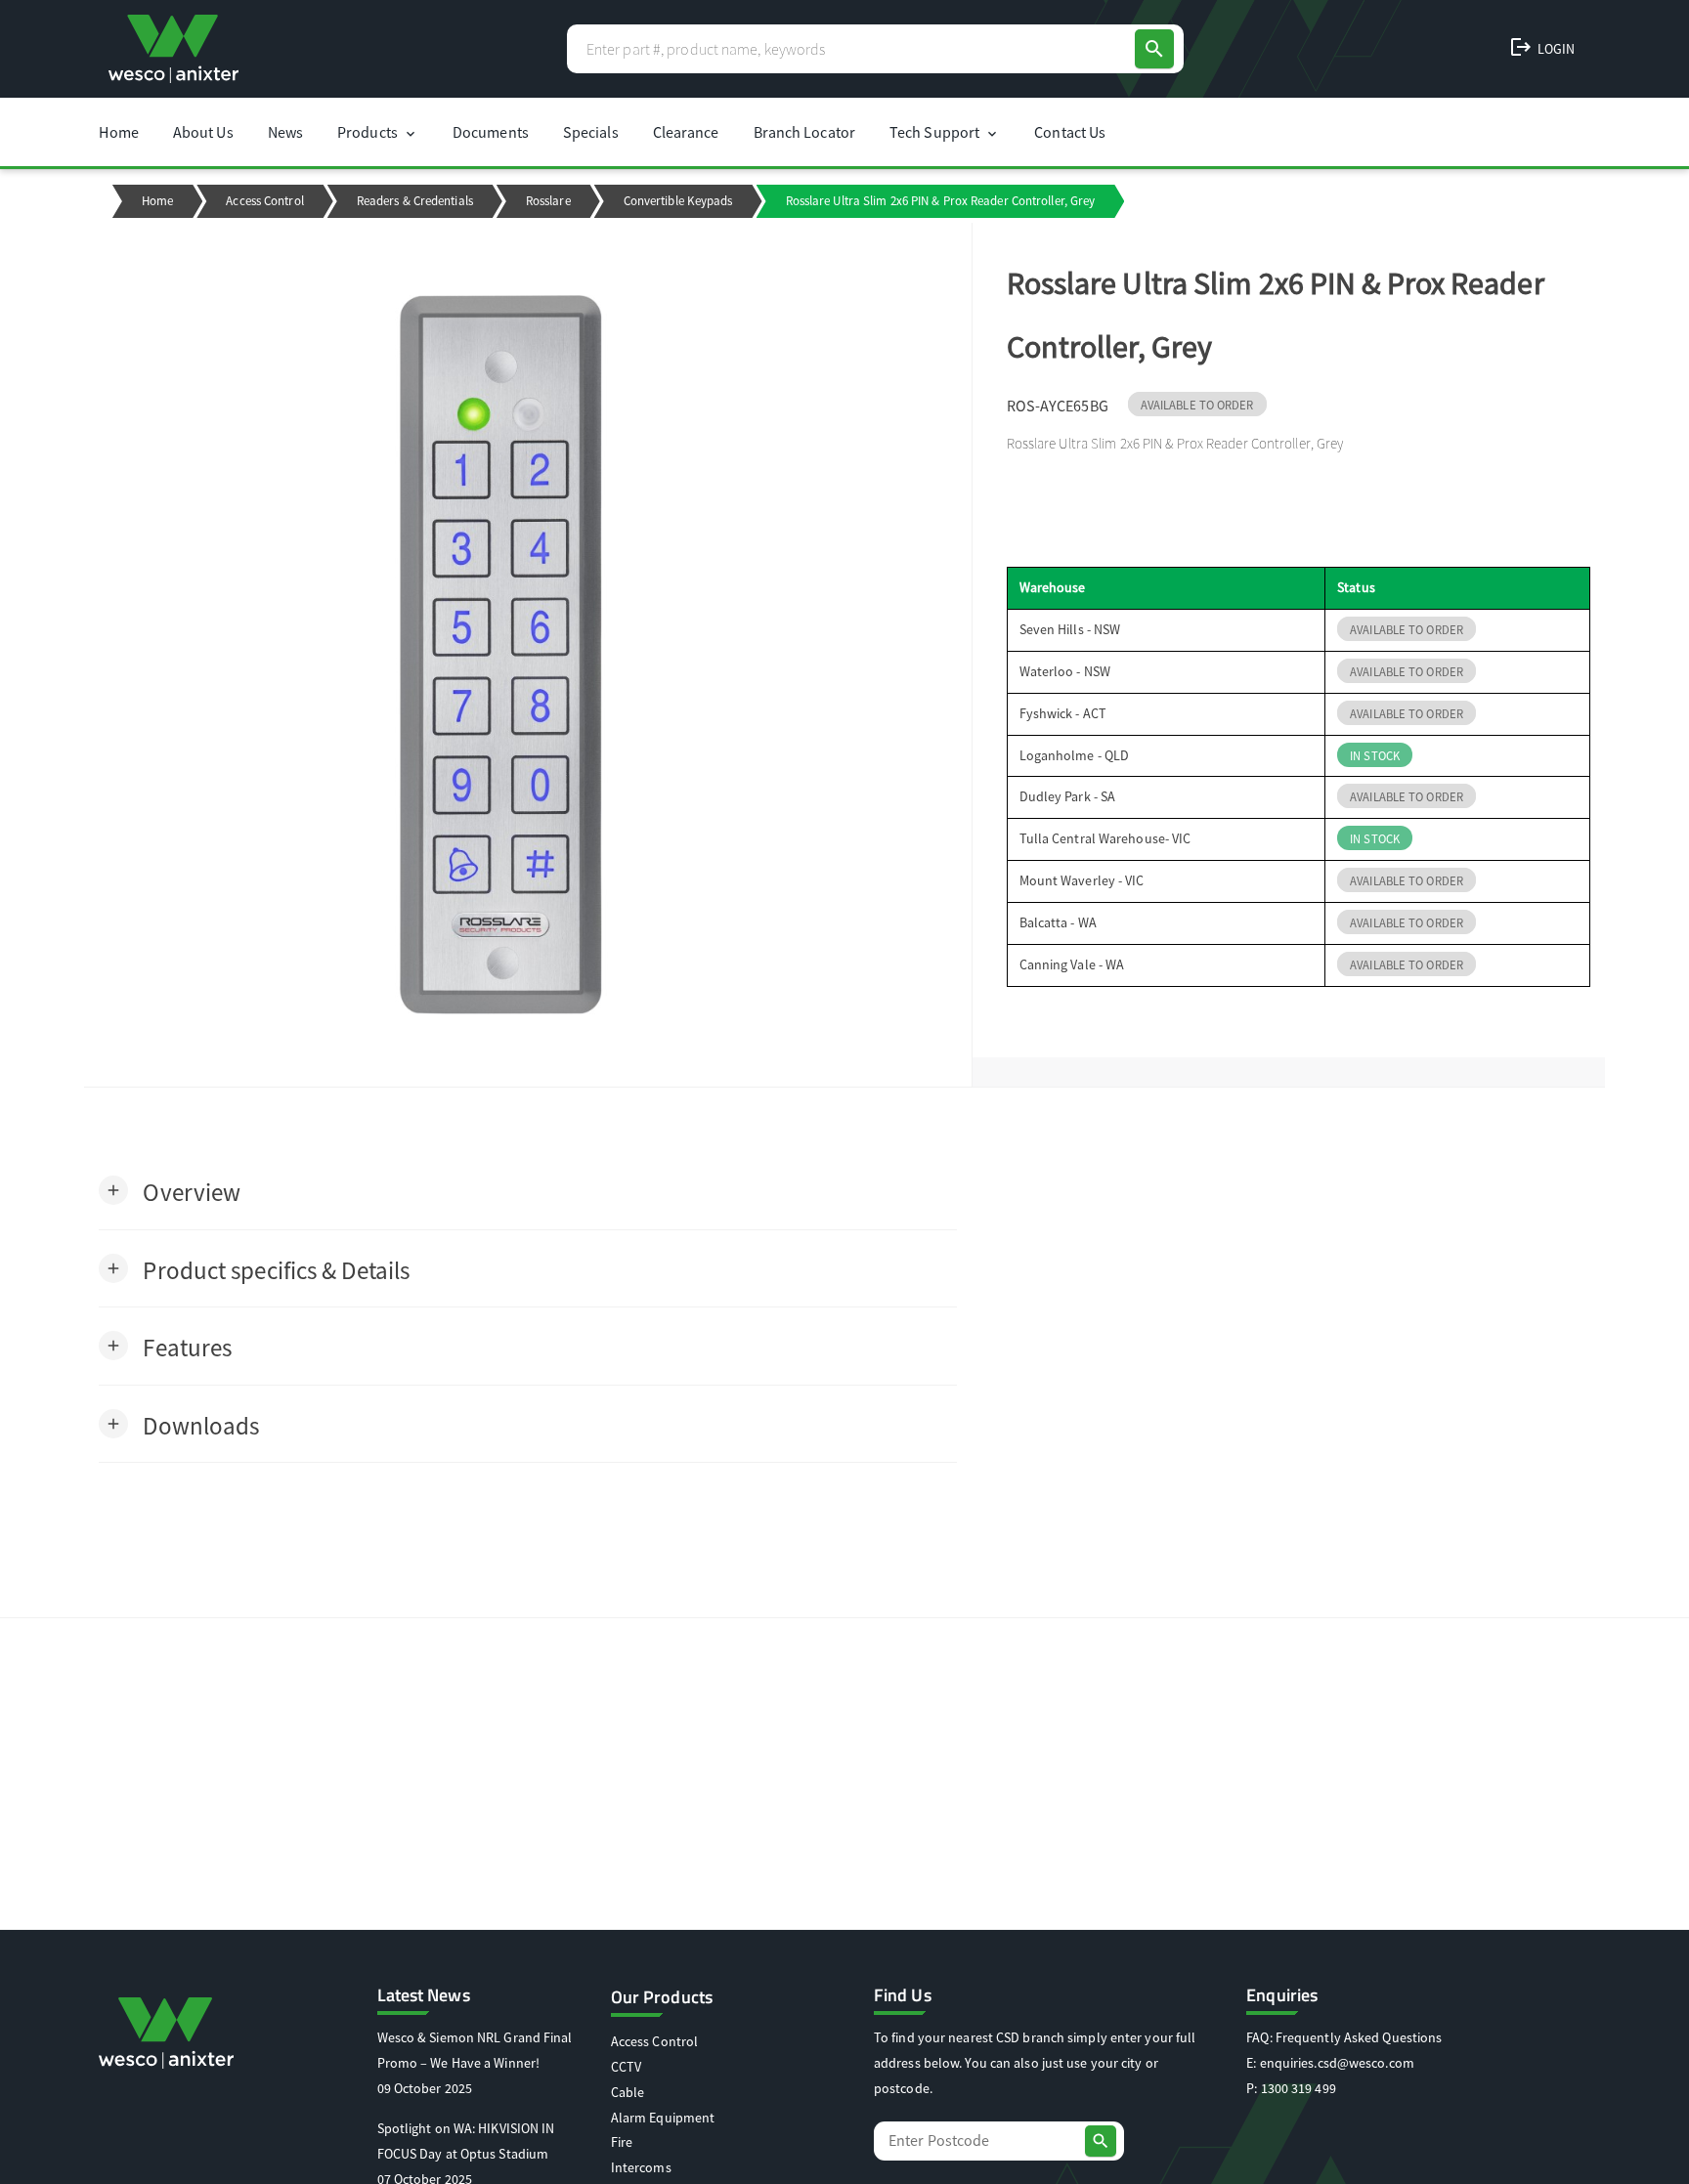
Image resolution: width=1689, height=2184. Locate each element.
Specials (591, 132)
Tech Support (945, 132)
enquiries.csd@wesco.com (1337, 2063)
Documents (491, 132)
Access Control (264, 201)
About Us (203, 132)
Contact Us (1070, 132)
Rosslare (548, 201)
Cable (628, 2092)
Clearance (686, 132)
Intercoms (641, 2167)
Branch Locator (804, 132)
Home (118, 132)
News (285, 132)
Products (378, 132)
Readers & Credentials (415, 201)
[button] (170, 1191)
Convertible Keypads (678, 201)
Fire (622, 2142)
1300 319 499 (1299, 2088)
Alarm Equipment (663, 2118)
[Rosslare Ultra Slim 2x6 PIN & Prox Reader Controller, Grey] (527, 655)
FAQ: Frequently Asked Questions (1344, 2037)
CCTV (626, 2067)
